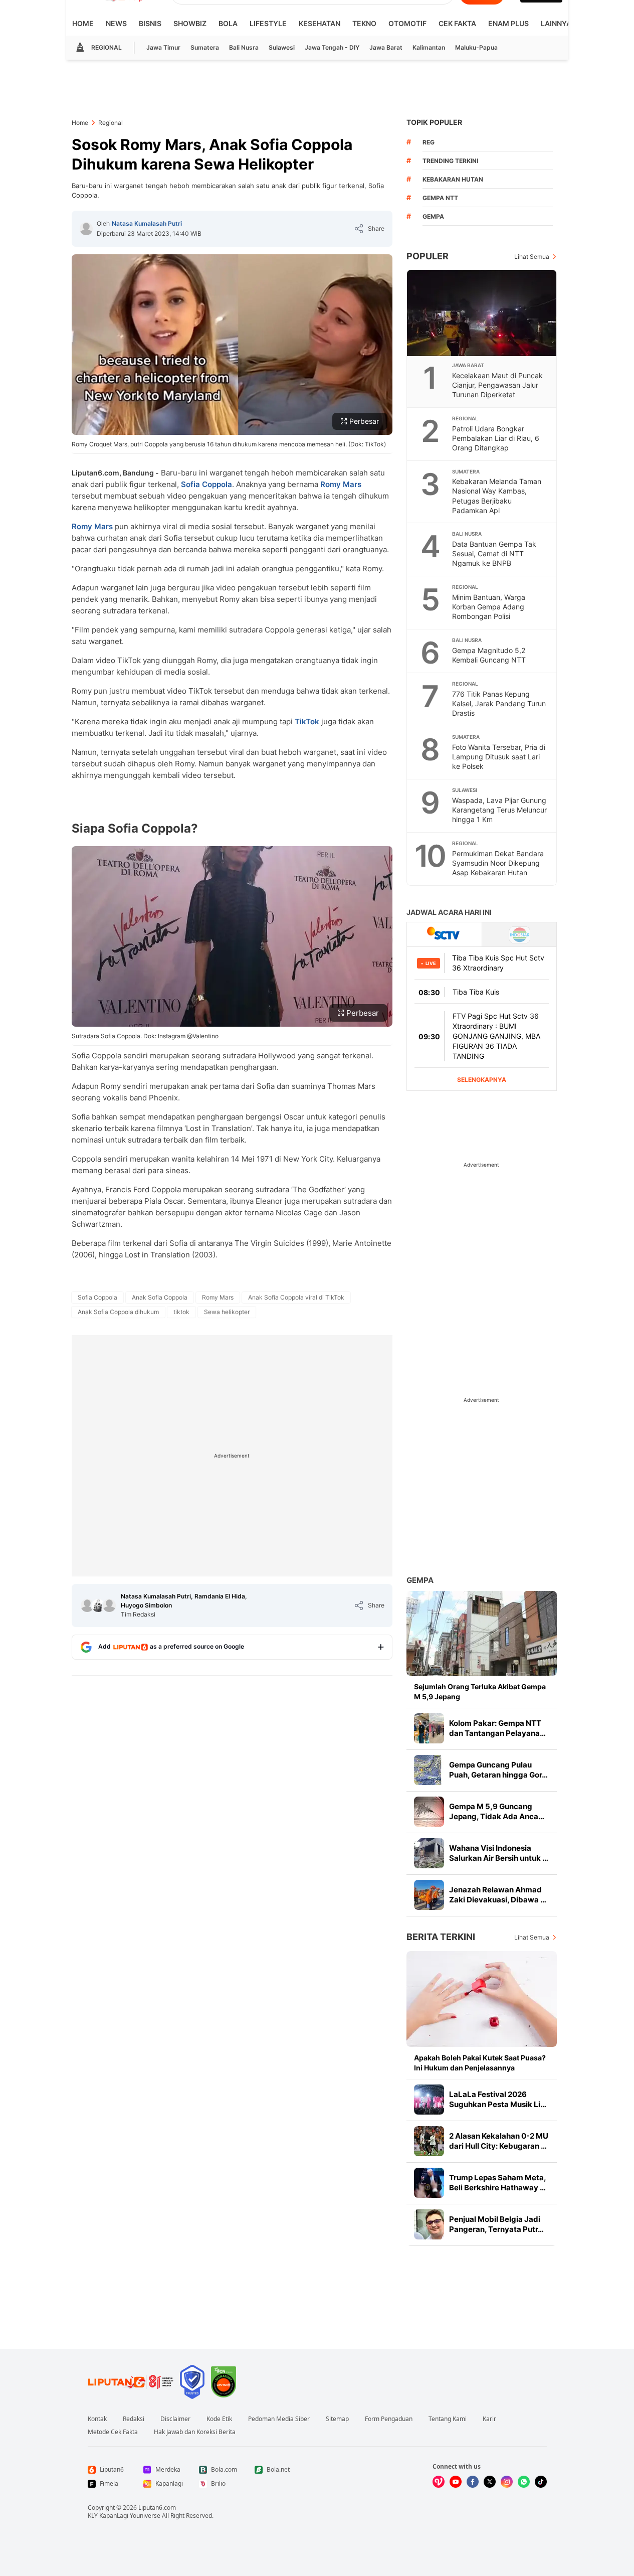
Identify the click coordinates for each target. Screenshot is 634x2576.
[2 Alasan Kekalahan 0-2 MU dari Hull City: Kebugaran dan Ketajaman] (429, 2141)
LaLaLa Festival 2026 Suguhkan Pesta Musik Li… (498, 2099)
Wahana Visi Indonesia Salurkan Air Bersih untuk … (499, 1853)
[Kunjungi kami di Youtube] (456, 2482)
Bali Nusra (244, 47)
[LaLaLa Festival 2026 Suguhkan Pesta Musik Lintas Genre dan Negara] (429, 2100)
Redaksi (134, 2419)
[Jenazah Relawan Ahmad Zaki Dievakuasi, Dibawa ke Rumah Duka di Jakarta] (429, 1895)
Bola (228, 23)
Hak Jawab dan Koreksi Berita (195, 2432)
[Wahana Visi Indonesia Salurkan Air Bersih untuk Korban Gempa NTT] (429, 1853)
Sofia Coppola (206, 484)
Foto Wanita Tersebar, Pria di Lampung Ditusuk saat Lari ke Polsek (499, 757)
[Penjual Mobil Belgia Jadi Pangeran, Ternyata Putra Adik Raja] (429, 2224)
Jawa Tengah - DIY (332, 47)
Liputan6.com (157, 2508)
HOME (83, 23)
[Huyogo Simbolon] (109, 1605)
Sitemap (337, 2419)
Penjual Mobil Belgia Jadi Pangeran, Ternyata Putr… (496, 2224)
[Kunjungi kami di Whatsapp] (524, 2482)
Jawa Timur (163, 47)
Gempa (420, 1580)
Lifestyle (268, 23)
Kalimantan (429, 47)
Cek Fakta (457, 23)
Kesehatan (320, 23)
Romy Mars (341, 484)
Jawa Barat (386, 47)
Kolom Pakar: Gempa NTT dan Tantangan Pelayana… (497, 1728)
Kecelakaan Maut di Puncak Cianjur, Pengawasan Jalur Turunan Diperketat (497, 385)
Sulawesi (282, 47)
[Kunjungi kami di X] (490, 2482)
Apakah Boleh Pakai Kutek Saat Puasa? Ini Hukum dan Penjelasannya (480, 2063)
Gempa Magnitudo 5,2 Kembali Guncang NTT (489, 655)
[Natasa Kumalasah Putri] (86, 229)
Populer (428, 256)
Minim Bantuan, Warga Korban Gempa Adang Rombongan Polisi (489, 607)
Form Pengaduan (389, 2419)
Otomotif (407, 23)
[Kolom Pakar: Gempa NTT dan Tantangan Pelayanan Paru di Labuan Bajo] (429, 1728)
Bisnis (150, 23)
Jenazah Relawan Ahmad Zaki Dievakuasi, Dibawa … (498, 1895)
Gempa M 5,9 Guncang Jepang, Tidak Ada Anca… (497, 1811)
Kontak (97, 2419)
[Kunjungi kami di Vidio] (439, 2482)
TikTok (307, 721)
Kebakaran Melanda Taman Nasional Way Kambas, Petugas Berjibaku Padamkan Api (497, 496)
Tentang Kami (448, 2419)
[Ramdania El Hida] (98, 1605)
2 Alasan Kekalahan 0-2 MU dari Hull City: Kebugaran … (499, 2141)
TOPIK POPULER (434, 122)
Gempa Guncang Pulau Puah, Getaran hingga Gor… (498, 1770)
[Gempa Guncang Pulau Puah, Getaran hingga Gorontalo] (429, 1770)
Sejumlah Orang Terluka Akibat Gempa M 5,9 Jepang (480, 1692)
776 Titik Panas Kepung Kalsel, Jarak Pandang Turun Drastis (499, 703)
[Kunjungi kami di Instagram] (507, 2482)
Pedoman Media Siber (279, 2419)
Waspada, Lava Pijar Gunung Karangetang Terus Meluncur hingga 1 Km (499, 810)
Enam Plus (508, 23)
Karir (489, 2419)
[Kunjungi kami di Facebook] (473, 2482)
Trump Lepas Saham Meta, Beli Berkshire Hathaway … (497, 2183)
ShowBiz (190, 23)
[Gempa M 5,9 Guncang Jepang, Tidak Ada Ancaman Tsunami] (429, 1812)
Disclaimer (175, 2419)
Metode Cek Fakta (113, 2432)
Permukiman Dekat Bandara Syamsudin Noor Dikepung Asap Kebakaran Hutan (498, 863)
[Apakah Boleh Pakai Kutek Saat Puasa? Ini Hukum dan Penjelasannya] (482, 1999)
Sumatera (205, 47)
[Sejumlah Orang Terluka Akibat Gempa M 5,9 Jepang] (482, 1633)
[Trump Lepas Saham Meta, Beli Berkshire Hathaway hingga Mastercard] (429, 2183)
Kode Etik (219, 2419)
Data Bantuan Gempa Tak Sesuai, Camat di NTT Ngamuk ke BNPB (494, 553)
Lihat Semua (532, 257)
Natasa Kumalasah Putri (147, 223)
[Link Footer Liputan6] (131, 2382)
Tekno (364, 23)
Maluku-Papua (476, 47)
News (116, 23)
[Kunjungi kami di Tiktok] (541, 2482)
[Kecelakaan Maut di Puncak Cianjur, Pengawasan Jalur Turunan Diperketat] (482, 313)
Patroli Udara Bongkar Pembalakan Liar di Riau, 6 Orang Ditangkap (496, 438)
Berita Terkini (441, 1937)
